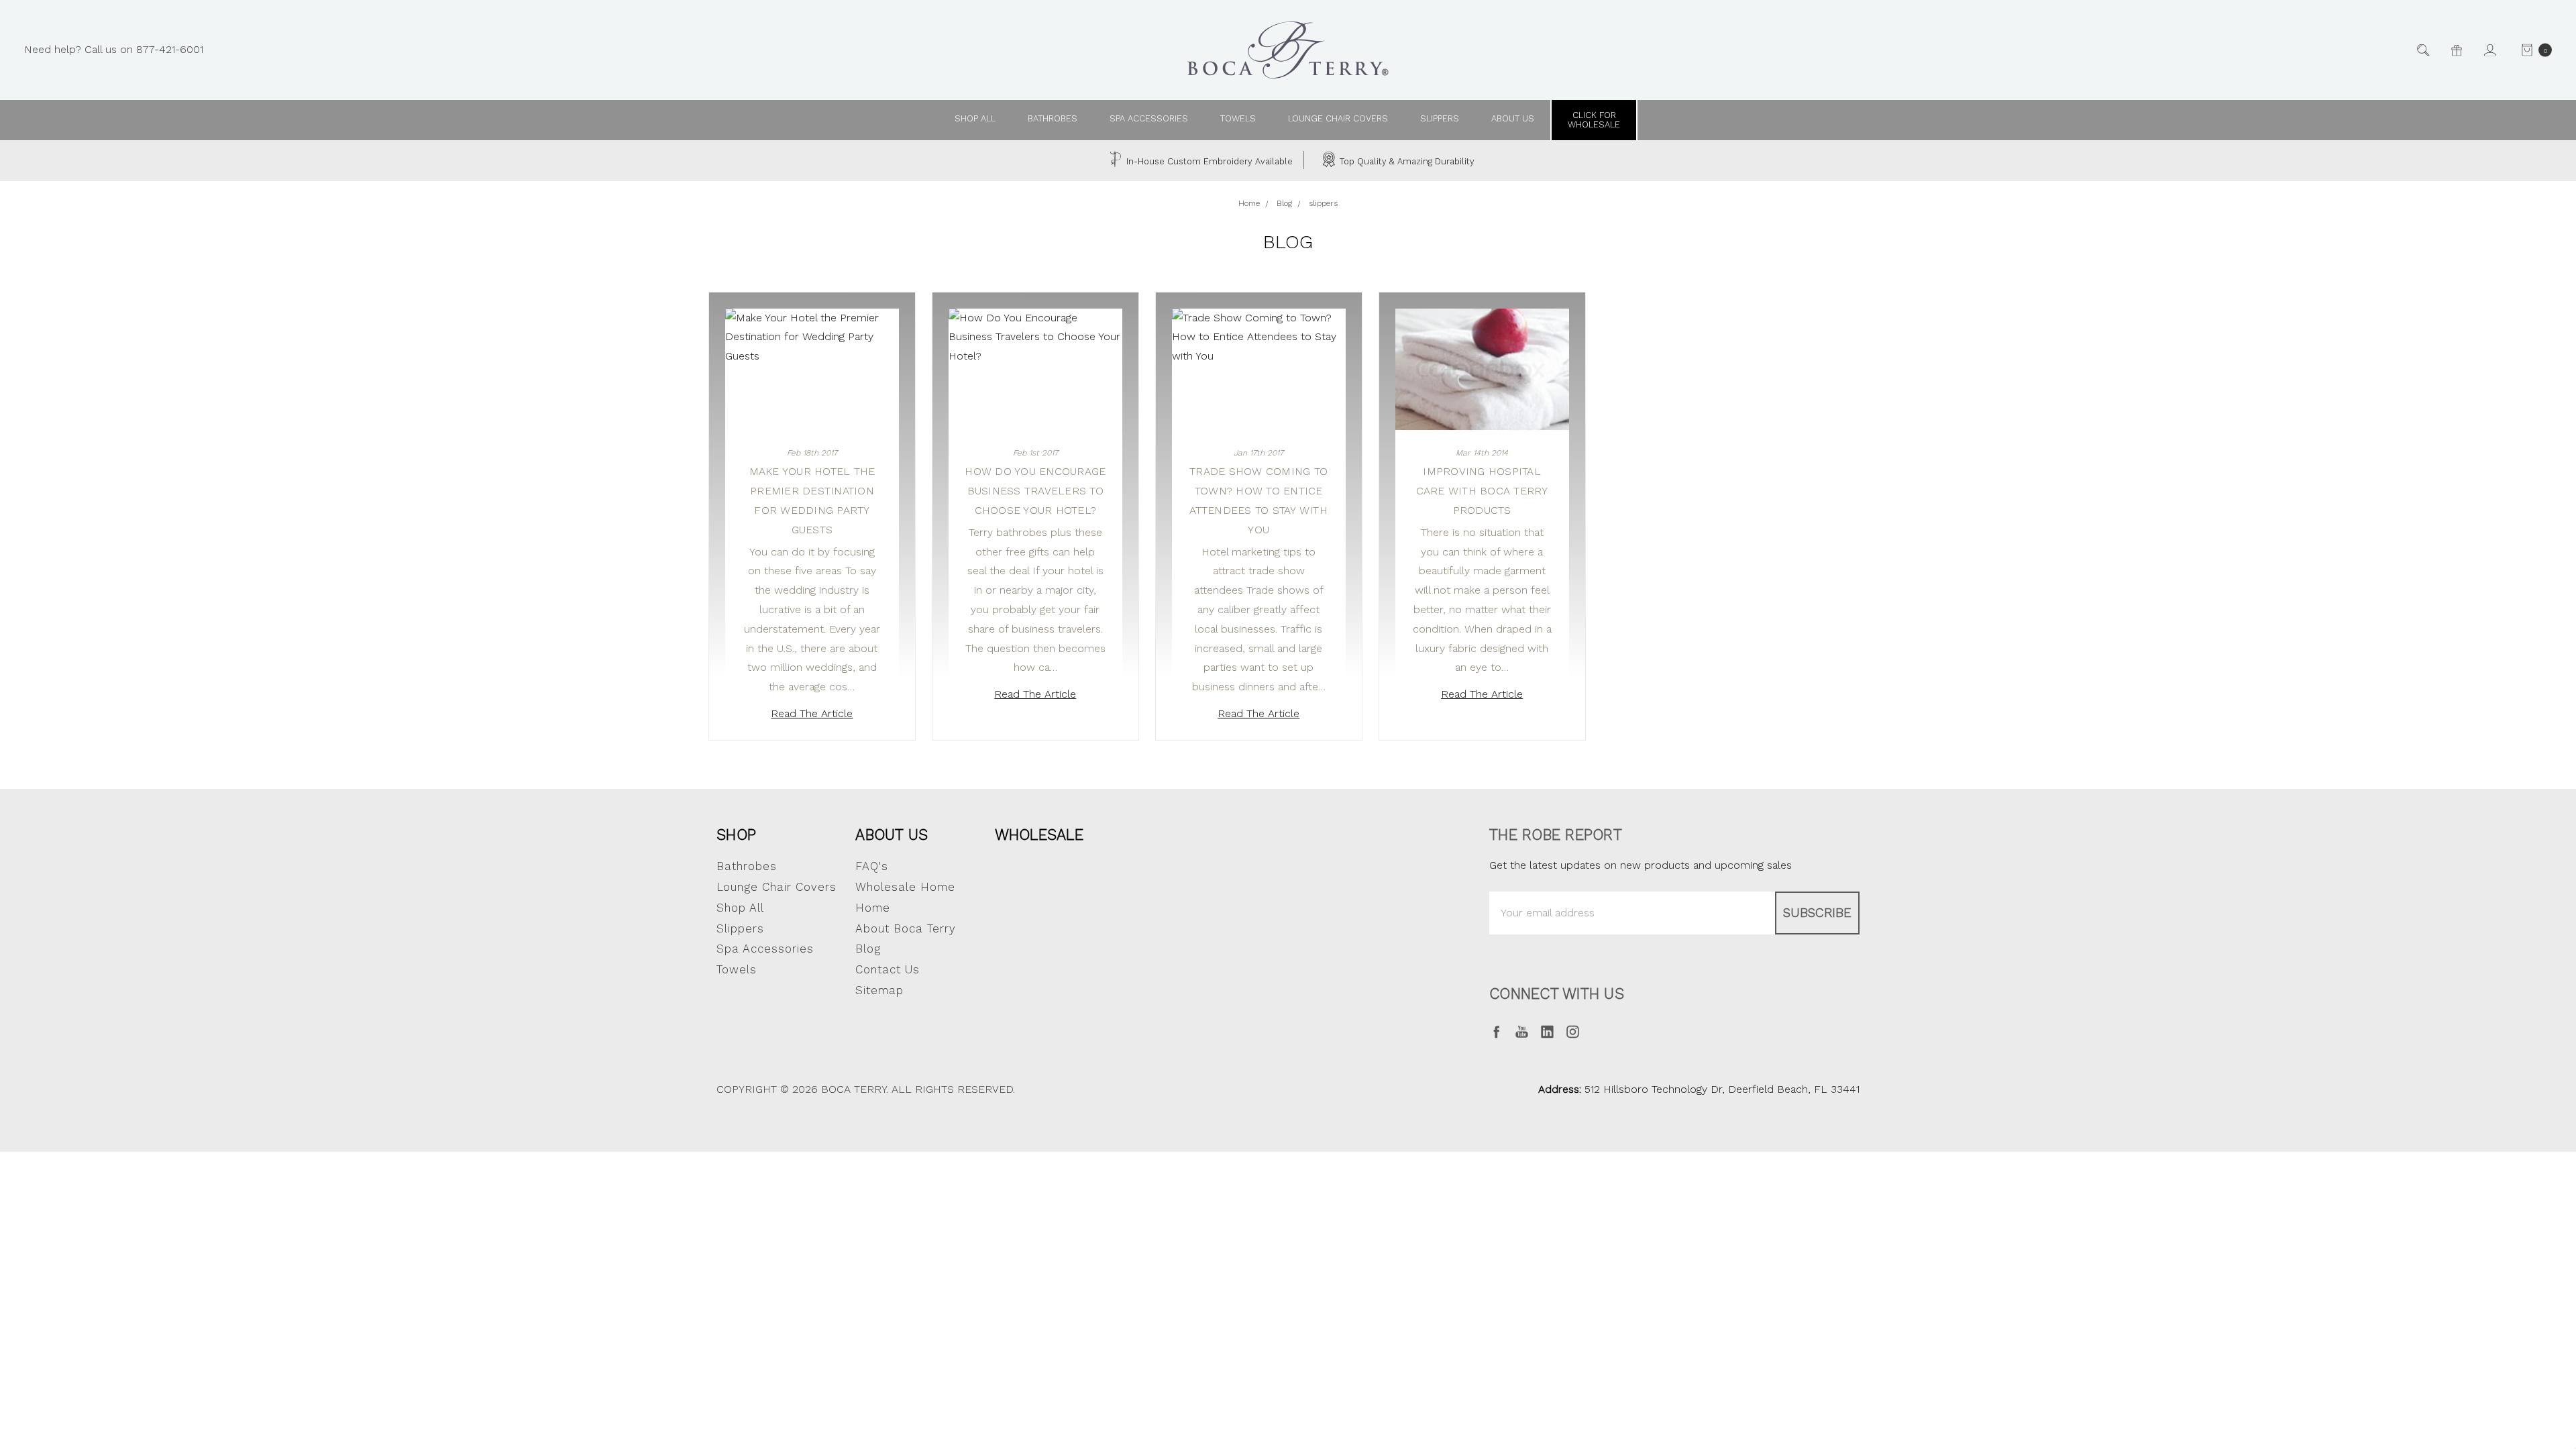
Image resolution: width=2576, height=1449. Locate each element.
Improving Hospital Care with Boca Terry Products (1482, 491)
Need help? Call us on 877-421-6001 (114, 49)
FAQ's (872, 866)
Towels (1238, 118)
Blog (868, 949)
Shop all (975, 118)
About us (1513, 118)
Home (873, 908)
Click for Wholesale (1594, 120)
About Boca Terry (906, 928)
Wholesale (1039, 835)
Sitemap (879, 990)
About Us (892, 835)
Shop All (740, 908)
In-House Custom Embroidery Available (1208, 161)
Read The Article (812, 713)
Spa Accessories (1149, 118)
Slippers (1440, 118)
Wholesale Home (905, 887)
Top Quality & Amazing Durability (1406, 161)
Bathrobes (1053, 118)
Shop (736, 835)
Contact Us (888, 969)
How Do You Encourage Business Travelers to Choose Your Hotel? (1035, 491)
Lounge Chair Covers (1338, 118)
